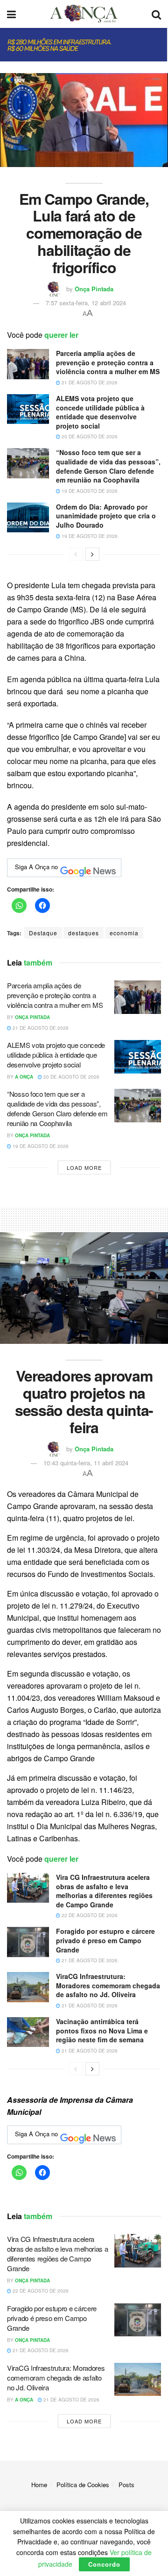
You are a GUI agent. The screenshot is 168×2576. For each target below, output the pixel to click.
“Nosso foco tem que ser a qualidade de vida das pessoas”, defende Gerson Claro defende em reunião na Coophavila (108, 466)
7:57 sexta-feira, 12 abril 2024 (86, 303)
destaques (84, 933)
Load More (84, 1167)
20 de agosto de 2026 (89, 436)
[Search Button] (156, 14)
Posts (126, 2485)
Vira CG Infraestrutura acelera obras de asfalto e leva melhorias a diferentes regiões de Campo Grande (104, 1891)
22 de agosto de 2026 (89, 1915)
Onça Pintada (94, 289)
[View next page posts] (92, 554)
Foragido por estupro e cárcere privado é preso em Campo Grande (105, 1940)
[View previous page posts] (76, 554)
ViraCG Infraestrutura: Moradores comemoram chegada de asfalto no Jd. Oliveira (108, 1985)
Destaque (43, 933)
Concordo (104, 2564)
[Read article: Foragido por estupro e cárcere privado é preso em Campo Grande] (28, 1942)
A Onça (24, 1077)
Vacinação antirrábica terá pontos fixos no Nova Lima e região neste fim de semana (102, 2030)
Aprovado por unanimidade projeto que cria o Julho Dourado (106, 516)
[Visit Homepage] (84, 14)
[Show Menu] (11, 14)
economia (124, 933)
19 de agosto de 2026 (89, 491)
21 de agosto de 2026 (89, 382)
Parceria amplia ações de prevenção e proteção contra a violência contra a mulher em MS (108, 362)
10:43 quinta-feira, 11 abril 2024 (86, 1463)
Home (39, 2485)
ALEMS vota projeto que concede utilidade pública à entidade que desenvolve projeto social (100, 412)
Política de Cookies (83, 2485)
